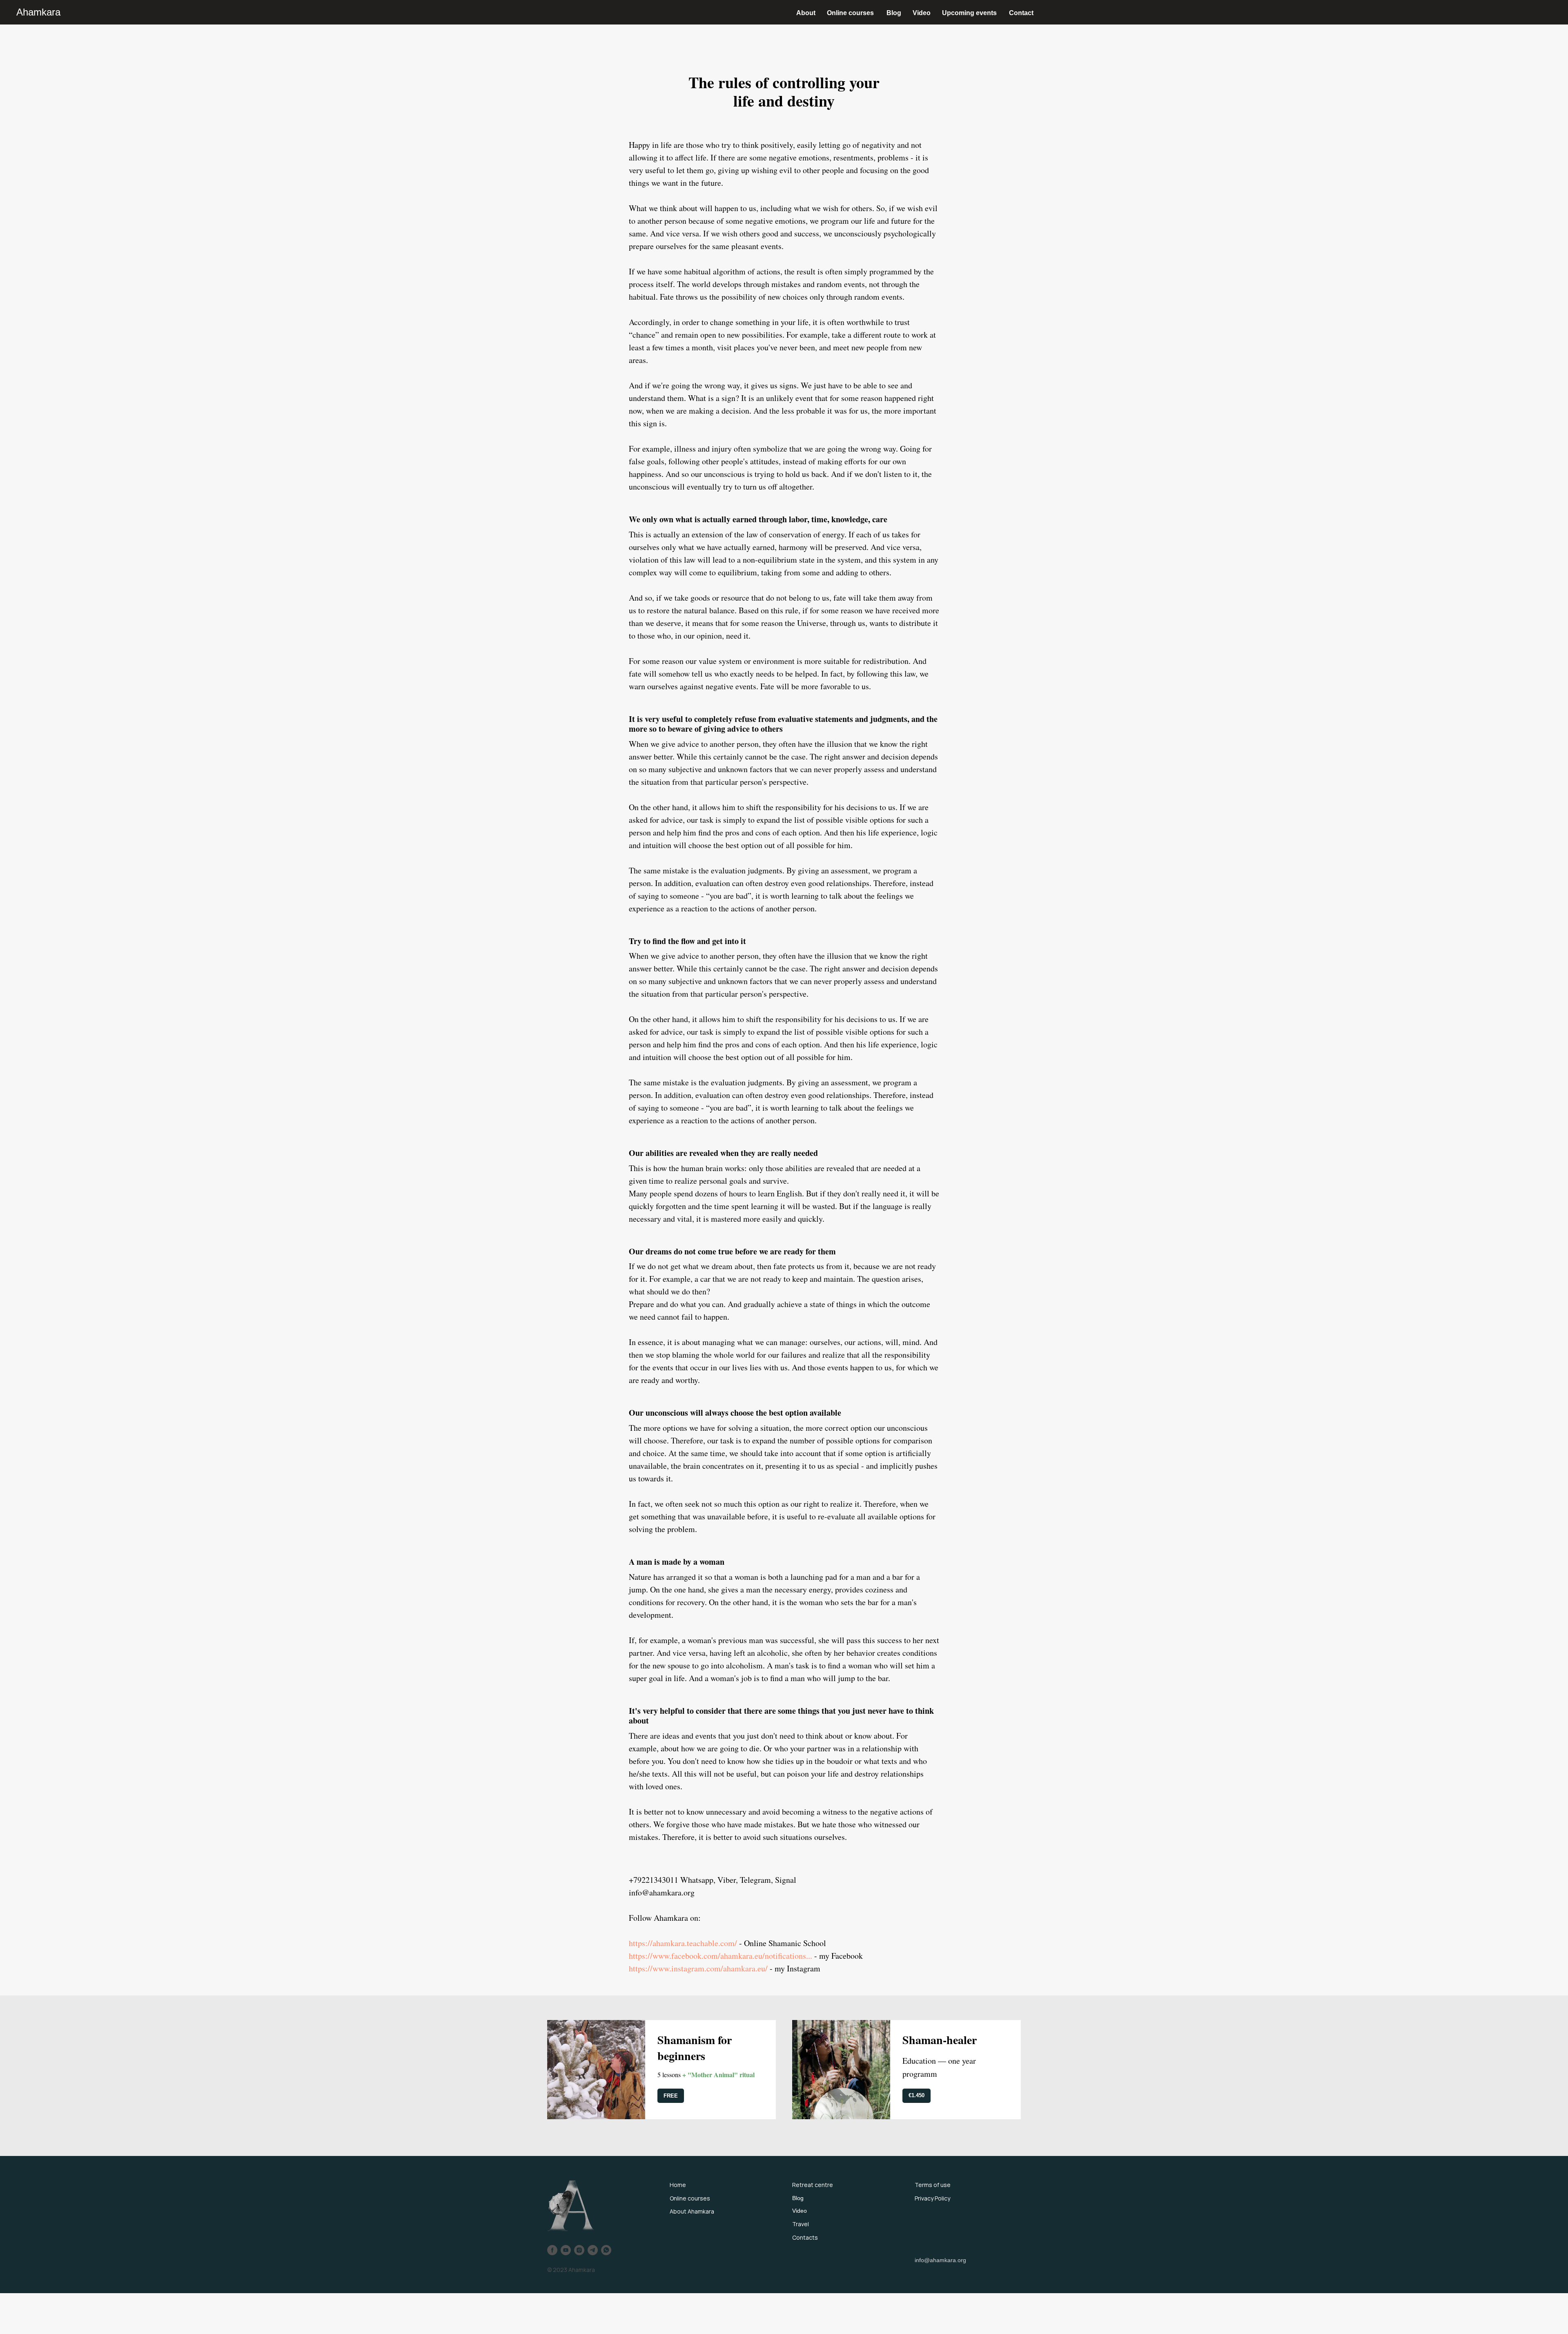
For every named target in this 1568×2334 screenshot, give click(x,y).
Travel (801, 2224)
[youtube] (566, 2250)
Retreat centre (813, 2185)
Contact (1021, 13)
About (806, 13)
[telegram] (593, 2250)
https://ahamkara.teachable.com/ (683, 1943)
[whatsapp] (606, 2250)
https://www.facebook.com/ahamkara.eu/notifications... (721, 1956)
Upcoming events (969, 13)
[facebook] (552, 2250)
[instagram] (579, 2250)
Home (678, 2185)
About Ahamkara (692, 2211)
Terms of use (933, 2185)
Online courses (850, 13)
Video (922, 13)
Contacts (805, 2237)
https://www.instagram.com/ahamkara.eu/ (698, 1968)
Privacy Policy (932, 2198)
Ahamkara (38, 12)
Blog (894, 13)
